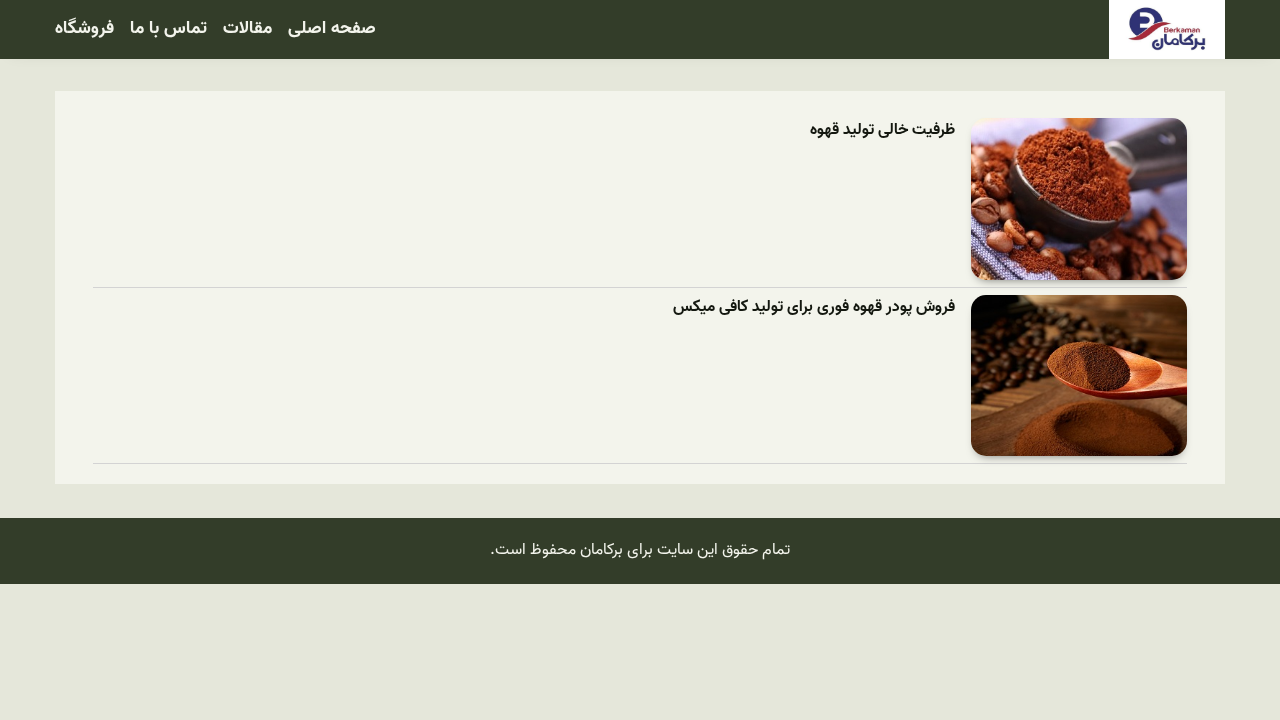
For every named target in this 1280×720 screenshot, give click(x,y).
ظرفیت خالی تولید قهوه (882, 130)
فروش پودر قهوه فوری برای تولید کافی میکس (814, 307)
